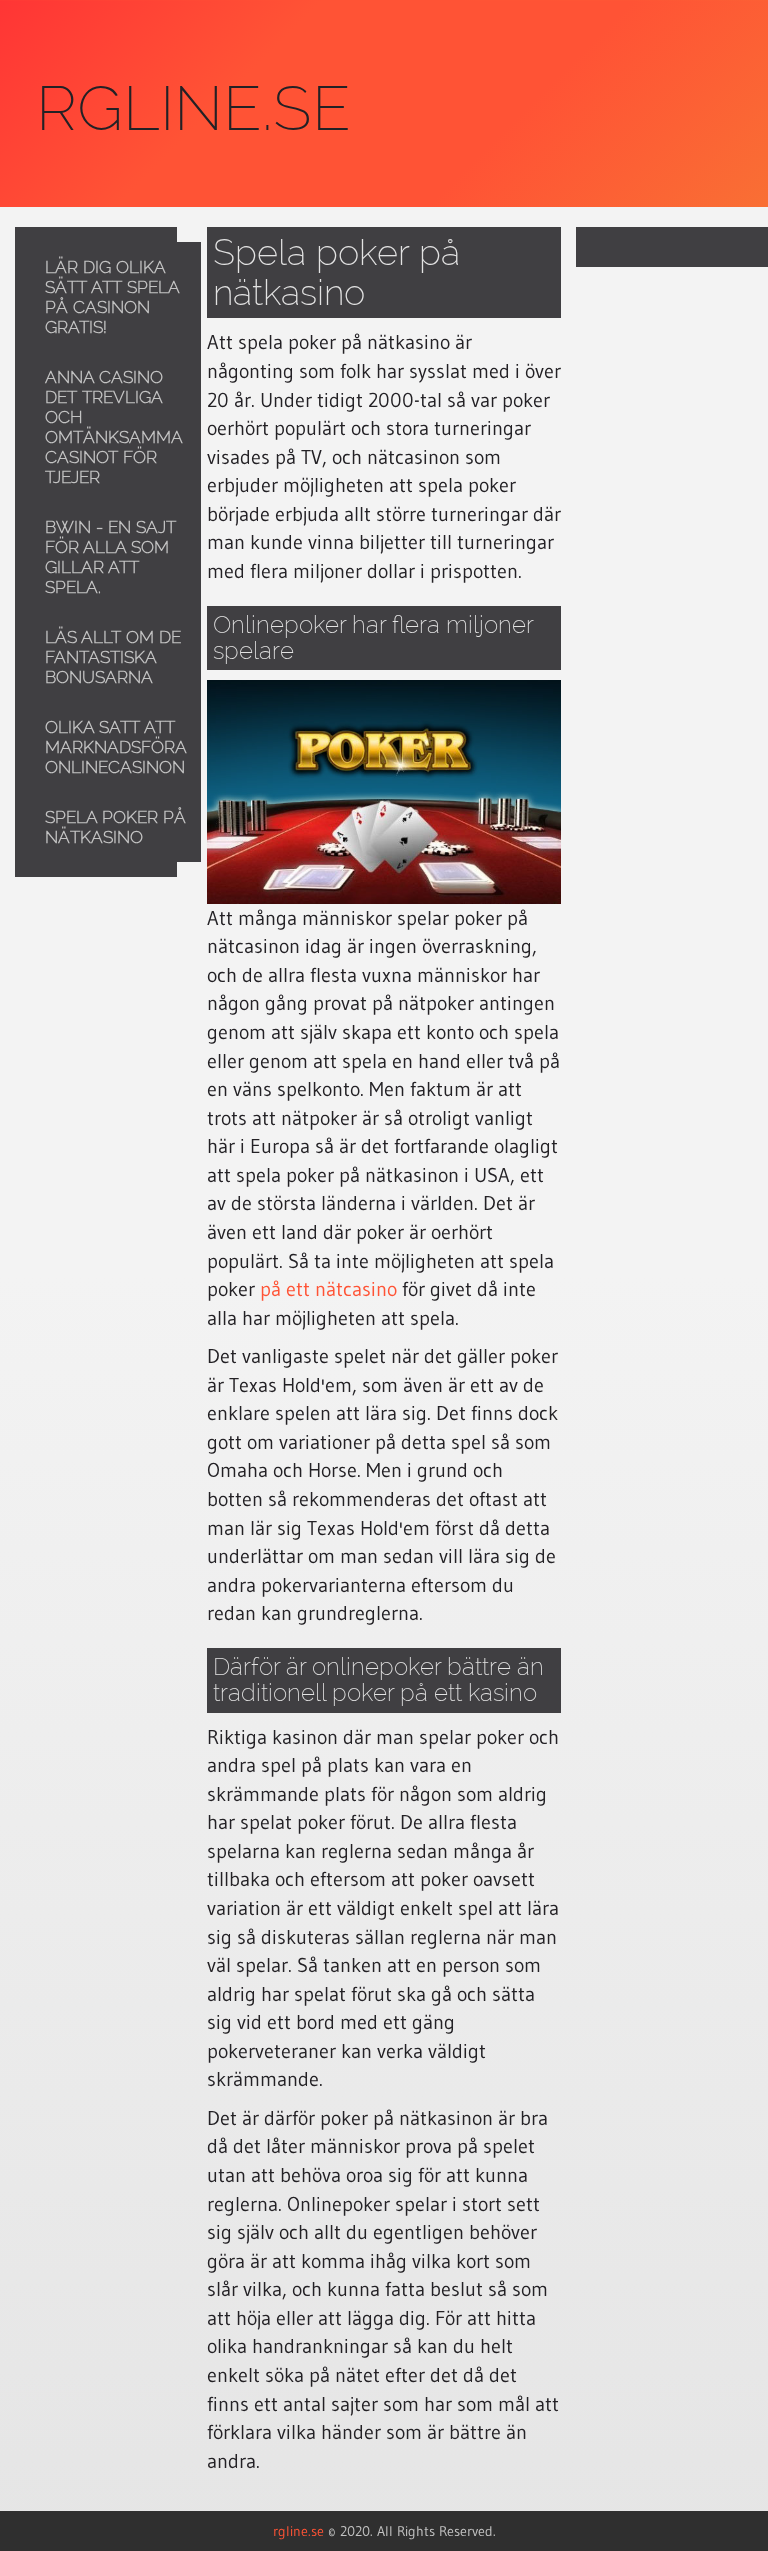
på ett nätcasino (328, 1289)
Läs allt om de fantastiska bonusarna (113, 657)
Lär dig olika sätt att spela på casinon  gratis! (112, 297)
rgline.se (298, 2531)
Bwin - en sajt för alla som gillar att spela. (110, 557)
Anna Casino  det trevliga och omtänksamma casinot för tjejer (113, 427)
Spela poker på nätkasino (115, 827)
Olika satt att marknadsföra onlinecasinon (115, 747)
